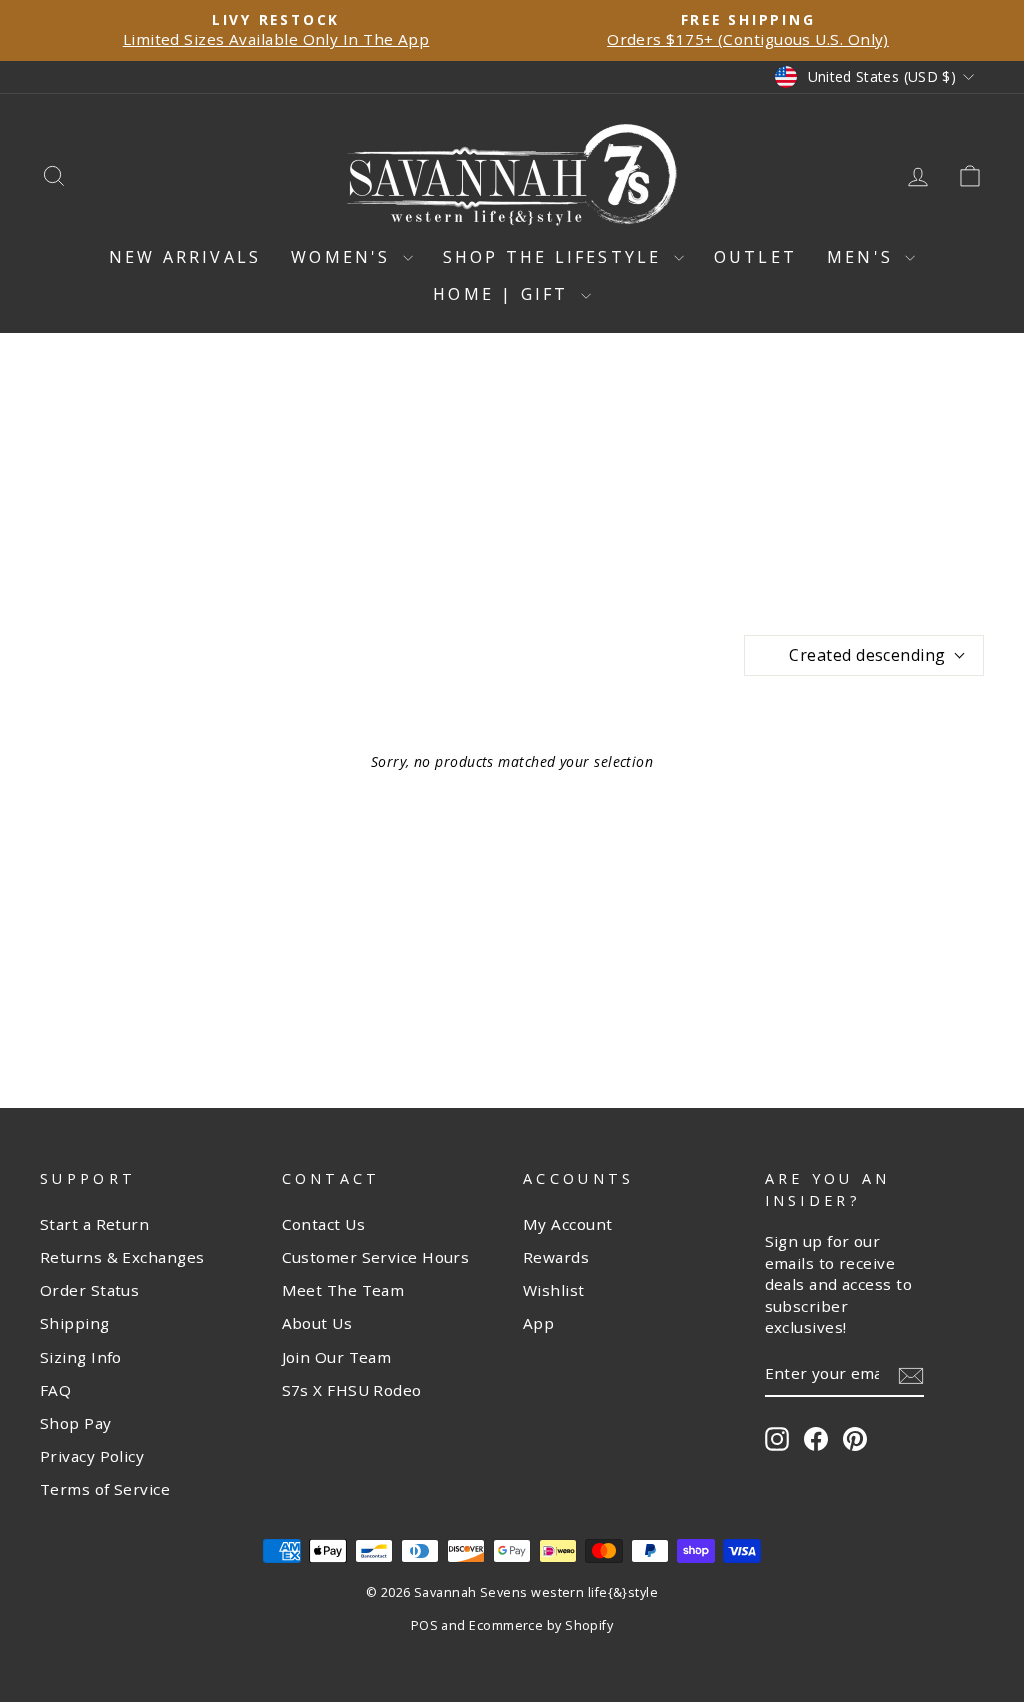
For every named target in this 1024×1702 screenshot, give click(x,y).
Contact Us (324, 1224)
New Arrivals (185, 257)
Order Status (89, 1290)
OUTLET (755, 257)
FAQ (55, 1390)
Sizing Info (81, 1357)
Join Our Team (337, 1357)
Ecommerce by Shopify (541, 1625)
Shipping (75, 1323)
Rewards (556, 1257)
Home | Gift (504, 294)
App (538, 1323)
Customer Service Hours (376, 1257)
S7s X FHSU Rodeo (352, 1390)
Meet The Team (343, 1290)
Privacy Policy (92, 1456)
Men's (863, 257)
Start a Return (94, 1224)
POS (424, 1625)
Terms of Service (105, 1489)
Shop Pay (76, 1423)
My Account (568, 1224)
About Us (317, 1323)
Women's (344, 257)
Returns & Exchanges (122, 1257)
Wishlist (554, 1290)
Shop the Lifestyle (556, 257)
